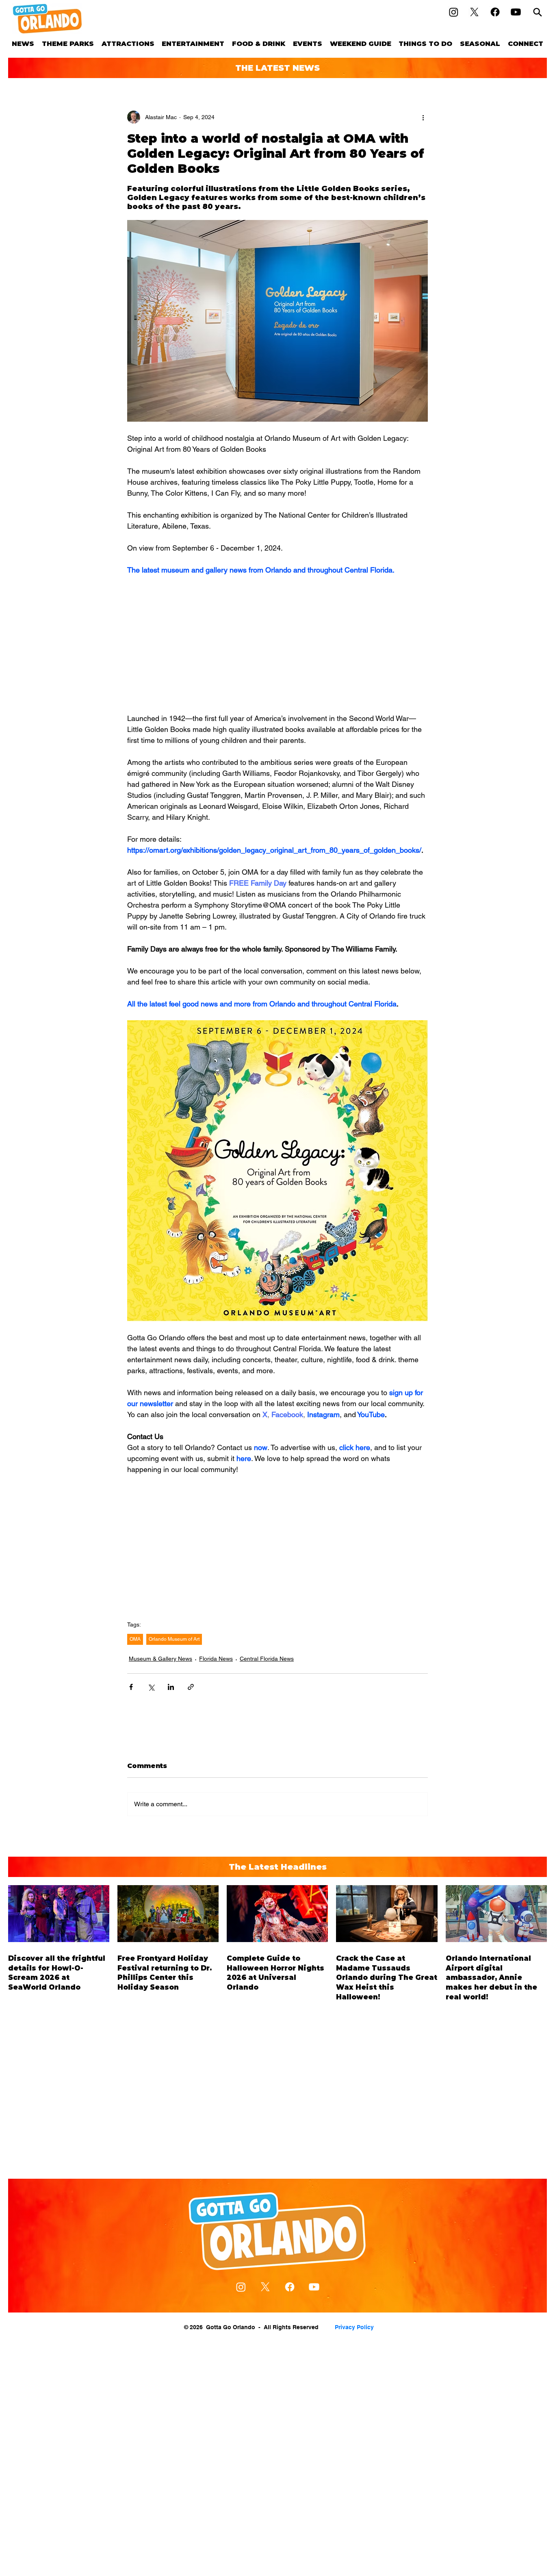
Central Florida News (267, 1659)
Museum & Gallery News (160, 1659)
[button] (68, 44)
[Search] (538, 12)
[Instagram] (454, 12)
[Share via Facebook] (131, 1687)
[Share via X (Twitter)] (151, 1687)
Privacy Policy (354, 2327)
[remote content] (277, 644)
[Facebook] (495, 12)
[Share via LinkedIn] (171, 1687)
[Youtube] (516, 12)
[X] (474, 12)
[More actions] (423, 117)
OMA (135, 1639)
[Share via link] (191, 1687)
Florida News (216, 1659)
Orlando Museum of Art (174, 1639)
